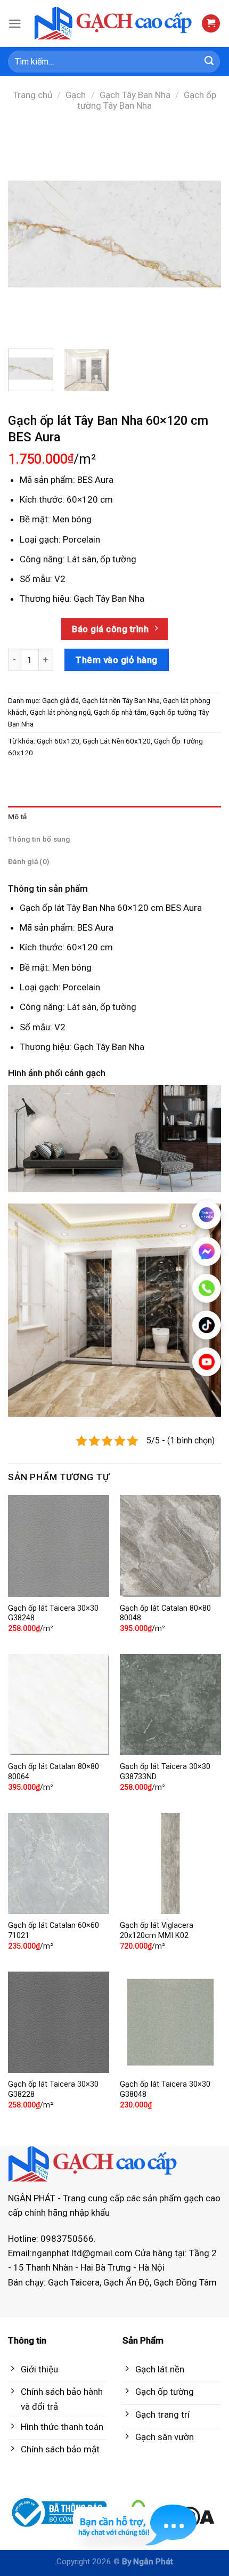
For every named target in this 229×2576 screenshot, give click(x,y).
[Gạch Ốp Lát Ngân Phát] (114, 24)
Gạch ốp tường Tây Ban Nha (147, 100)
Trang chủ (32, 95)
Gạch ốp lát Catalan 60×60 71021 (54, 1931)
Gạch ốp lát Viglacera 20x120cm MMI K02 (157, 1931)
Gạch (76, 95)
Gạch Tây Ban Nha (135, 95)
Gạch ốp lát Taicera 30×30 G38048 (165, 2089)
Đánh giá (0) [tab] (28, 861)
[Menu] (15, 24)
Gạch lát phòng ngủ (60, 712)
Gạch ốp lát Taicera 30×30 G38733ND (165, 1772)
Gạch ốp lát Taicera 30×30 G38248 (53, 1613)
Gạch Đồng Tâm (185, 2282)
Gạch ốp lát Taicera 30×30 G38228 (53, 2089)
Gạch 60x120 (58, 741)
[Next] (203, 234)
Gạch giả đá (60, 700)
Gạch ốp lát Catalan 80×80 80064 (54, 1772)
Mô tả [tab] (17, 817)
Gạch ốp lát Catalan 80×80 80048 (165, 1613)
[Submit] (209, 62)
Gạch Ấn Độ (126, 2282)
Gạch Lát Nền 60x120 (117, 741)
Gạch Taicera (74, 2282)
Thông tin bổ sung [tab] (39, 839)
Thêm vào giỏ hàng (117, 660)
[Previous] (26, 234)
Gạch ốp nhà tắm (120, 712)
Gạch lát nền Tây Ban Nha (121, 700)
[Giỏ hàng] (211, 24)
